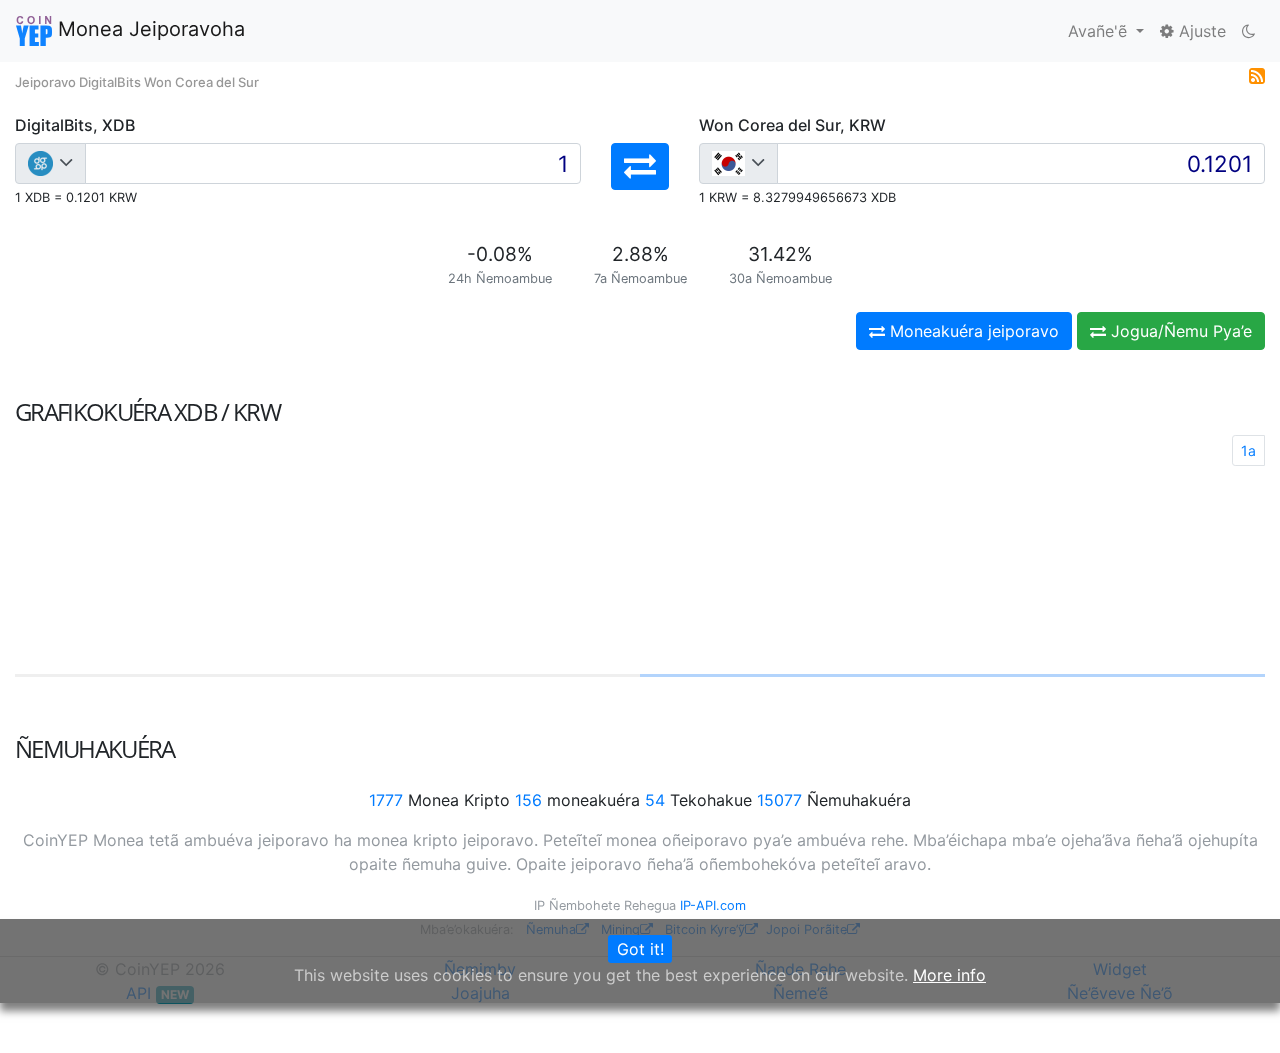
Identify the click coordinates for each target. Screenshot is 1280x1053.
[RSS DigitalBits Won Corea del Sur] (1257, 74)
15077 (779, 800)
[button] (640, 166)
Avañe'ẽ (1100, 31)
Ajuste (1200, 31)
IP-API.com (713, 905)
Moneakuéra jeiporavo (972, 331)
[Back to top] (1236, 1010)
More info (949, 975)
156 (528, 800)
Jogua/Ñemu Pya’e (1179, 331)
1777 (386, 800)
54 (655, 800)
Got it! (640, 949)
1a (1248, 450)
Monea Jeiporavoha (148, 29)
